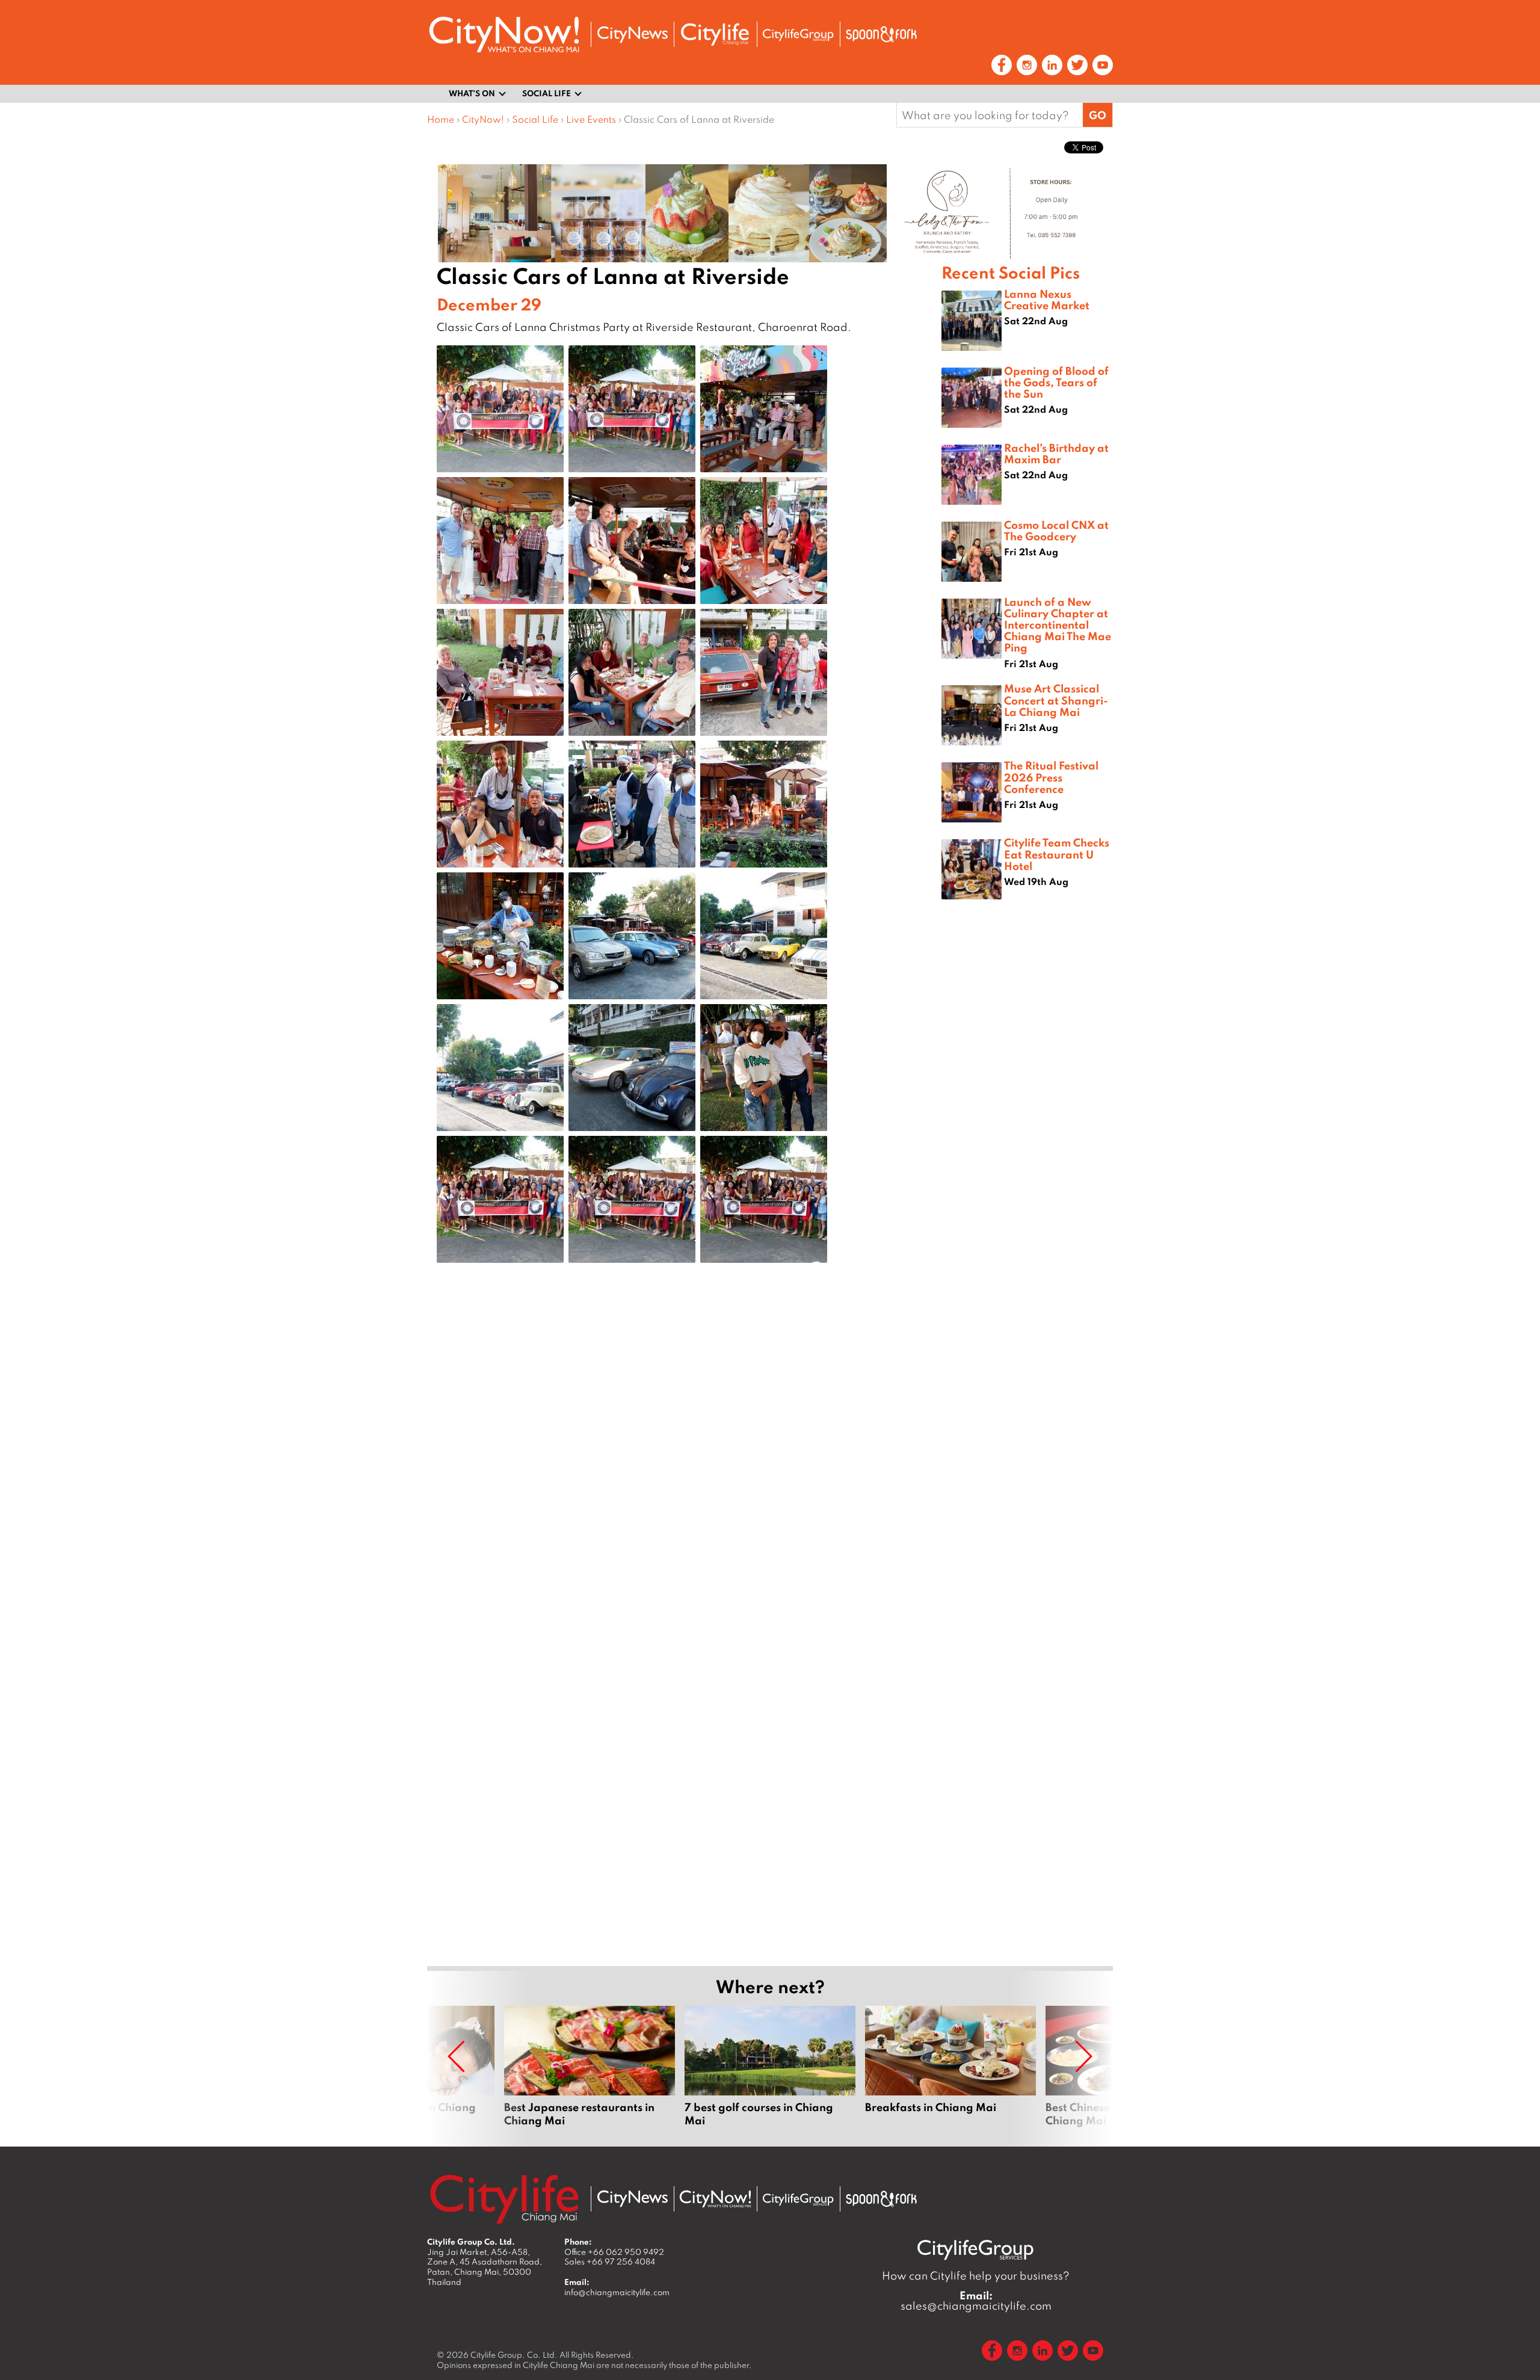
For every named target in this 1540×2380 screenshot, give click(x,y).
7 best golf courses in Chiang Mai (770, 2067)
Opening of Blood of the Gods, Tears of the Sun (1056, 382)
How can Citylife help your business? (976, 2276)
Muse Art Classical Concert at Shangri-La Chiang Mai (1056, 700)
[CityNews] (632, 35)
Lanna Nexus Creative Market (1047, 299)
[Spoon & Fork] (881, 34)
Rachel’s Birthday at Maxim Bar (1056, 453)
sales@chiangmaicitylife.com (976, 2301)
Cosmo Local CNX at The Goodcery (1056, 530)
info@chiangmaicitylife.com (617, 2292)
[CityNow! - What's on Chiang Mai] (504, 35)
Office (614, 2252)
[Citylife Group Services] (798, 35)
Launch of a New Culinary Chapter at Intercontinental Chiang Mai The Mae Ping (1058, 625)
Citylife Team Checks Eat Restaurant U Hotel (1057, 854)
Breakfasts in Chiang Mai (950, 2067)
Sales (610, 2261)
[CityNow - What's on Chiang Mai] (715, 2199)
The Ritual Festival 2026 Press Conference (1051, 777)
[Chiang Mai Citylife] (715, 34)
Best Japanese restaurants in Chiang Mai (590, 2067)
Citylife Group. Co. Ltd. (514, 2355)
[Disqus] (684, 1464)
